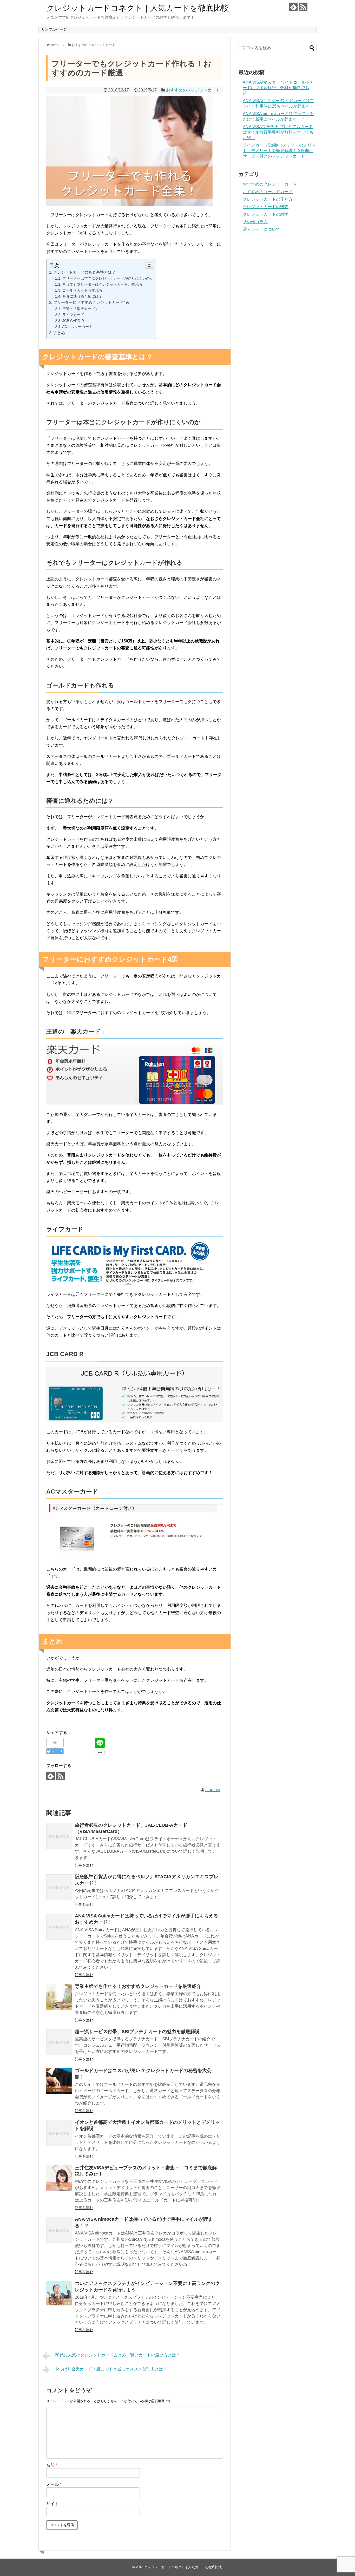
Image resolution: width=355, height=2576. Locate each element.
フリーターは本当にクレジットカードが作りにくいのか (108, 278)
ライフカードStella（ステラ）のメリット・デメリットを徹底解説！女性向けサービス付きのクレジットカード (279, 151)
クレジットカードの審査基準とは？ (84, 272)
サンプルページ (54, 29)
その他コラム (255, 222)
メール (54, 2484)
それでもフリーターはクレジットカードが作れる (102, 284)
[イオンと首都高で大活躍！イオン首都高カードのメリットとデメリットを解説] (59, 2133)
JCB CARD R (73, 321)
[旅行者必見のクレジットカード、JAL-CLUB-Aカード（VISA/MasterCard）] (59, 1836)
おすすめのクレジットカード (193, 90)
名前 (52, 2465)
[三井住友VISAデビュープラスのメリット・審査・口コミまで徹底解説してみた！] (59, 2178)
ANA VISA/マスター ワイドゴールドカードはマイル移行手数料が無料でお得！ (278, 88)
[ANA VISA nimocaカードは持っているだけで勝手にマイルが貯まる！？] (59, 2230)
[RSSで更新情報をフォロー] (303, 7)
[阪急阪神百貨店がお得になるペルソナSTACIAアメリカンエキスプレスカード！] (59, 1887)
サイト (52, 2504)
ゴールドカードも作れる (82, 290)
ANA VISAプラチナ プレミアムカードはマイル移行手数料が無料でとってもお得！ (278, 132)
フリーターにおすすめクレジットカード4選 (91, 302)
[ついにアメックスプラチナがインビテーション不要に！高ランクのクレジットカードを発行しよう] (59, 2294)
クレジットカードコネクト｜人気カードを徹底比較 (138, 8)
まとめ (59, 333)
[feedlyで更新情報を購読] (293, 7)
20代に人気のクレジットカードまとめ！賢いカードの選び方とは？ (117, 2355)
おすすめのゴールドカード (268, 192)
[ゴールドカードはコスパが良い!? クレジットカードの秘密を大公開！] (59, 2081)
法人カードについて (261, 229)
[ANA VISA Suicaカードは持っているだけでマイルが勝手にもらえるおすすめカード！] (59, 1927)
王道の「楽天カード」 (81, 309)
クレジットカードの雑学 (266, 214)
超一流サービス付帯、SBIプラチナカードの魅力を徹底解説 (137, 2032)
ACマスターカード (77, 327)
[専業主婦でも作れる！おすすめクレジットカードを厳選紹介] (59, 1997)
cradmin (213, 1790)
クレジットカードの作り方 (268, 199)
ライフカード (73, 315)
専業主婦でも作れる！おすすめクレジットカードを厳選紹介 (138, 1986)
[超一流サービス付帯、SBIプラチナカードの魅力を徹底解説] (59, 2042)
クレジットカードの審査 (266, 207)
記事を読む (84, 1865)
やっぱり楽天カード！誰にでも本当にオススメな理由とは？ (111, 2369)
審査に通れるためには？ (82, 296)
